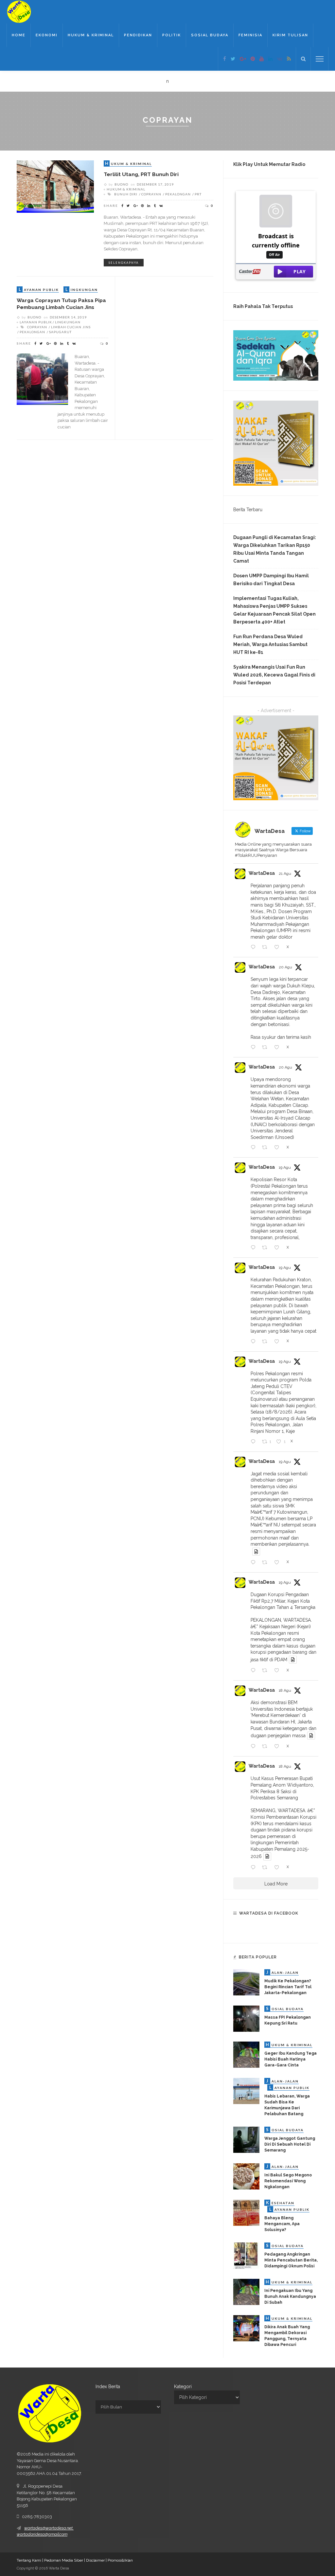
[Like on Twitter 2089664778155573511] (279, 1868)
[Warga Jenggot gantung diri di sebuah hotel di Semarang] (246, 2139)
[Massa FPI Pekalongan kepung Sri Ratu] (246, 2018)
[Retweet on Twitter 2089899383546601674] (266, 1563)
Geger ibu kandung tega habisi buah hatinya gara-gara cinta (291, 2059)
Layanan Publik (36, 322)
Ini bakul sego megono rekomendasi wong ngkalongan (288, 2181)
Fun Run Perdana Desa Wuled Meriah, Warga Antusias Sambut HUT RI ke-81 (270, 644)
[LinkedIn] (270, 59)
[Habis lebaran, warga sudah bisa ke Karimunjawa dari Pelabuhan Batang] (246, 2091)
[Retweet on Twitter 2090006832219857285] (266, 1342)
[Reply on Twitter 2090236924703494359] (255, 1148)
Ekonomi (47, 35)
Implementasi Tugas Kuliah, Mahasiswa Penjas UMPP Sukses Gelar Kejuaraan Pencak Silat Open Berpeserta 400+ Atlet (274, 610)
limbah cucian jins (71, 327)
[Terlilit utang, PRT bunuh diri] (55, 186)
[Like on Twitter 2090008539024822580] (279, 1248)
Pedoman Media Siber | (65, 2560)
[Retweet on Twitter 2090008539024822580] (266, 1248)
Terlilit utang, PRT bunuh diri (141, 174)
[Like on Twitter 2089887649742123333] (279, 1671)
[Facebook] (225, 59)
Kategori (183, 2387)
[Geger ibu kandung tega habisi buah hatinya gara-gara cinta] (246, 2054)
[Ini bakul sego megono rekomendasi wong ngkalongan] (246, 2176)
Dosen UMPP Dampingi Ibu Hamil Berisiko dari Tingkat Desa (271, 580)
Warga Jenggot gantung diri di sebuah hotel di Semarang (290, 2144)
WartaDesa (262, 873)
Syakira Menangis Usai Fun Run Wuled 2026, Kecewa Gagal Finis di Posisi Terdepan (274, 675)
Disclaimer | (97, 2560)
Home (19, 35)
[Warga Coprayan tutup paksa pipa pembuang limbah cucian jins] (42, 379)
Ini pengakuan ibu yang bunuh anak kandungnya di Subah (290, 2297)
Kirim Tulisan (290, 35)
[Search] (303, 59)
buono (121, 184)
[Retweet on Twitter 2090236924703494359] (266, 1148)
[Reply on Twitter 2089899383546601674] (255, 1563)
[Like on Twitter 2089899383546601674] (279, 1563)
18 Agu (285, 1690)
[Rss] (289, 59)
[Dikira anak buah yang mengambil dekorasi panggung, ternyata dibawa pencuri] (246, 2328)
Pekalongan (178, 194)
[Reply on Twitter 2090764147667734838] (255, 947)
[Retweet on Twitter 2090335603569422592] (266, 1048)
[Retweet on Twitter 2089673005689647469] (266, 1747)
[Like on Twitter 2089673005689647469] (279, 1747)
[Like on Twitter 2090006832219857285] (279, 1342)
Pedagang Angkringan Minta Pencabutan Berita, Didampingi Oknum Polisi (291, 2260)
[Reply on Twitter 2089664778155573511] (255, 1868)
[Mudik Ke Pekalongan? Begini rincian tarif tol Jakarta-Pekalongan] (246, 1982)
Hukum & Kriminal (91, 35)
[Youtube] (262, 59)
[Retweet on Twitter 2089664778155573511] (266, 1868)
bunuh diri (126, 194)
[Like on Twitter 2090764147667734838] (279, 947)
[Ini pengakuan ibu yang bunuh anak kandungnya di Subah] (246, 2292)
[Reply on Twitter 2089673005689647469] (255, 1747)
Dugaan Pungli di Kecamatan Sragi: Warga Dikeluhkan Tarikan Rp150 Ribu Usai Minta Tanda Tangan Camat (275, 549)
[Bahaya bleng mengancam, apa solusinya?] (246, 2212)
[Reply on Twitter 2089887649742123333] (255, 1671)
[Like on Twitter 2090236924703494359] (279, 1148)
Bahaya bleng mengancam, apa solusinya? (282, 2224)
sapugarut (60, 332)
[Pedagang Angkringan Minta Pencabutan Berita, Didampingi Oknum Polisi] (246, 2255)
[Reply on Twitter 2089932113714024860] (255, 1442)
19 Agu (285, 1167)
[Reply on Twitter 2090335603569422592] (255, 1048)
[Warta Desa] (19, 11)
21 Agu (285, 874)
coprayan (151, 194)
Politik (172, 35)
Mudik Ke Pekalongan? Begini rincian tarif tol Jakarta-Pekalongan (288, 1987)
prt (198, 194)
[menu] (320, 59)
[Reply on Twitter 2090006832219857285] (255, 1342)
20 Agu (285, 967)
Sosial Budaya (210, 35)
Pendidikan (138, 35)
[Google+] (243, 59)
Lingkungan (68, 322)
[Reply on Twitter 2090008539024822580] (255, 1248)
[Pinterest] (253, 59)
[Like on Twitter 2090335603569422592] (279, 1048)
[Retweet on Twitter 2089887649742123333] (266, 1671)
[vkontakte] (280, 59)
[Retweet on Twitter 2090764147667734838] (266, 947)
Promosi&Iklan (120, 2560)
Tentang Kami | (30, 2560)
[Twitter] (233, 59)
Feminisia (250, 35)
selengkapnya (124, 263)
